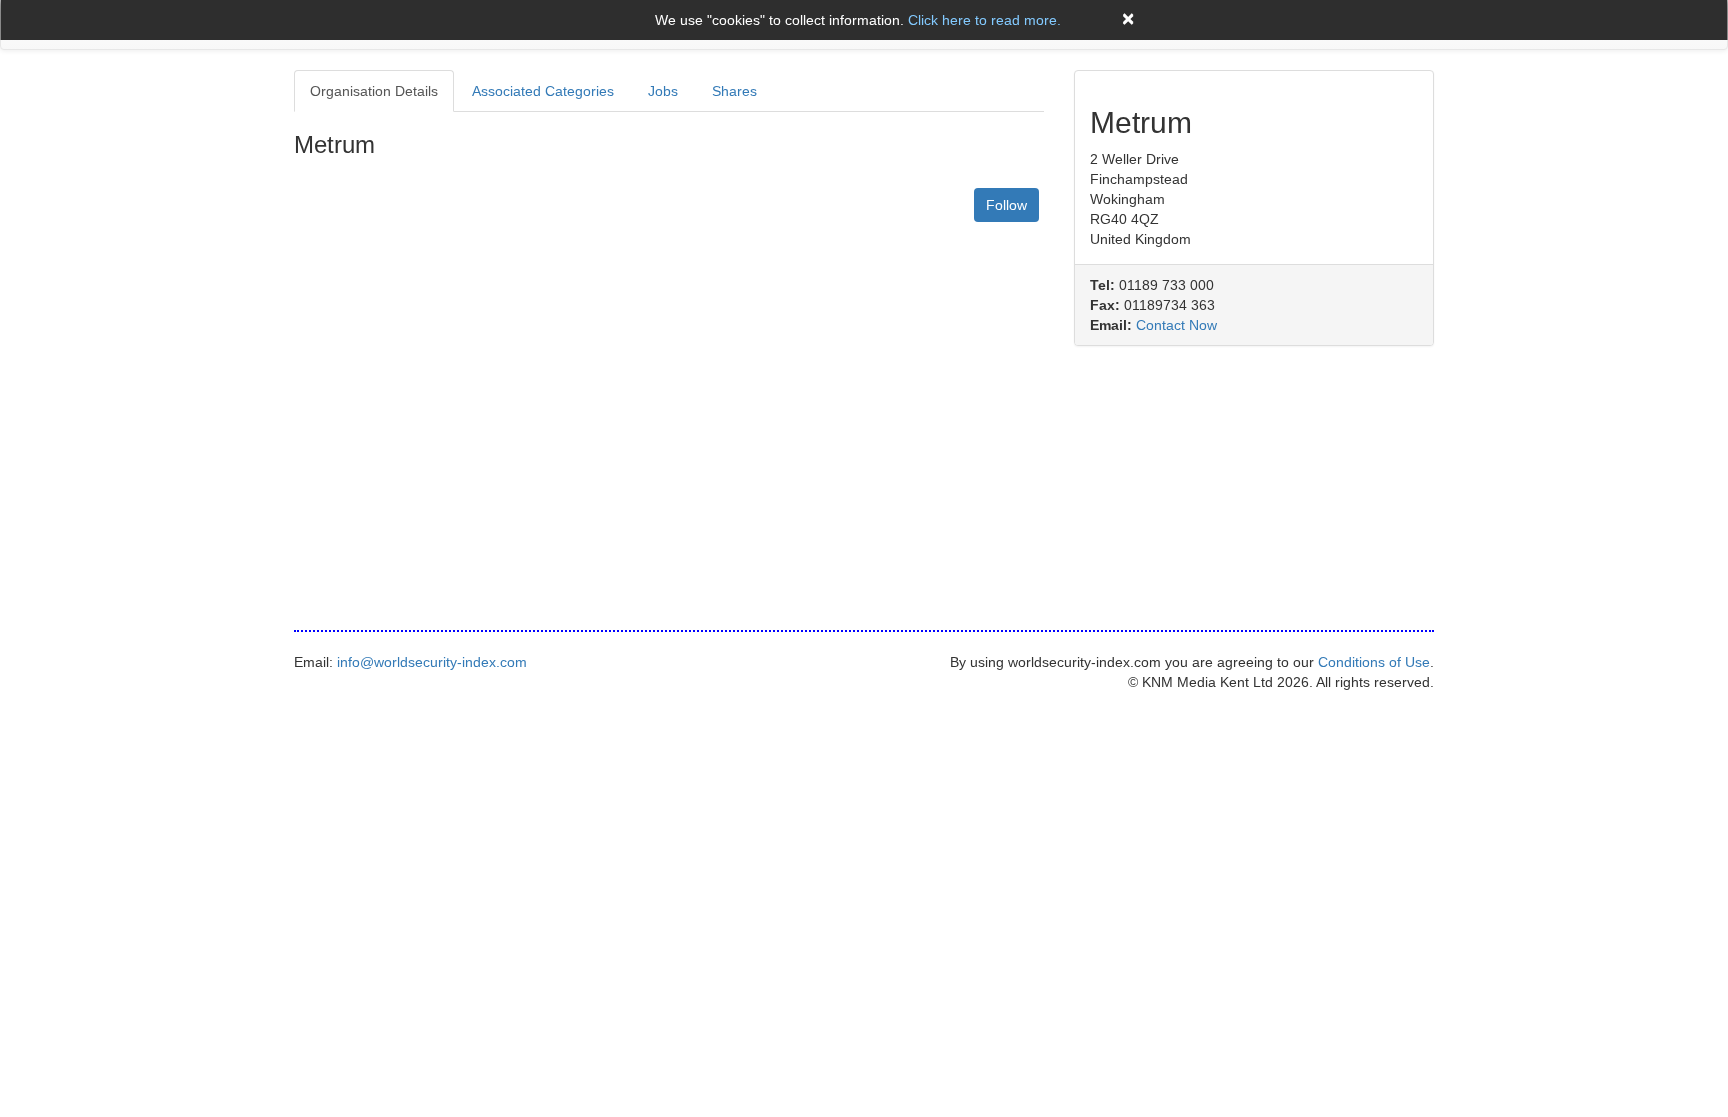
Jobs (663, 91)
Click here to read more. (984, 20)
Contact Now (1176, 325)
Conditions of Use (1374, 662)
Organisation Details (374, 91)
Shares (734, 91)
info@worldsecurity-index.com (432, 662)
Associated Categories (543, 91)
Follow (1006, 205)
